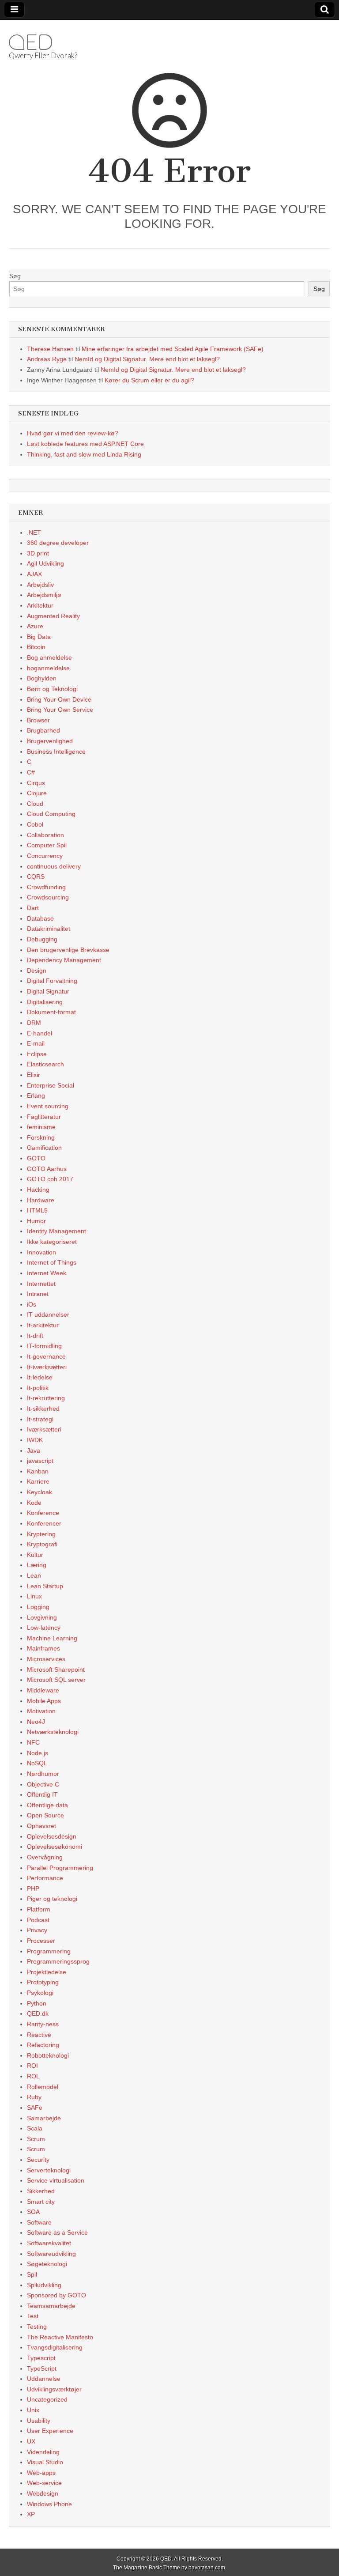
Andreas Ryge (47, 359)
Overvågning (45, 1857)
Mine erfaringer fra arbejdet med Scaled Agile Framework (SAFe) (173, 349)
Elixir (34, 1075)
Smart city (41, 2202)
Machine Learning (52, 1638)
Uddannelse (44, 2379)
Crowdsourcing (48, 897)
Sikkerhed (41, 2191)
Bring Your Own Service (60, 710)
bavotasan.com (207, 2568)
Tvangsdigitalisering (55, 2347)
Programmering (49, 1951)
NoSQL (37, 1763)
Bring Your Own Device (59, 699)
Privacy (37, 1930)
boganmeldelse (48, 668)
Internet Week (47, 1273)
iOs (32, 1304)
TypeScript (42, 2368)
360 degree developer (58, 543)
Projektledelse (47, 1972)
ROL (33, 2076)
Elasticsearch (45, 1064)
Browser (38, 720)
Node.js (38, 1753)
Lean (34, 1575)
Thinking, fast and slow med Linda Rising (84, 454)
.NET (34, 533)
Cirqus (36, 783)
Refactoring (43, 2045)
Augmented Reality (53, 616)
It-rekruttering (46, 1398)
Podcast (38, 1920)
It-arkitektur (43, 1325)
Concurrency (45, 856)
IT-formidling (44, 1346)
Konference (43, 1513)
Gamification (44, 1148)
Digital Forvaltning (52, 981)
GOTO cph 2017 (50, 1179)
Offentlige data (47, 1805)
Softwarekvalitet (49, 2243)
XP (31, 2514)
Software (39, 2222)
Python (37, 2003)
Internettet (41, 1284)
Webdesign (43, 2493)
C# (31, 772)
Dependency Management (64, 960)
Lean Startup (45, 1586)
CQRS (36, 876)
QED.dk (38, 2013)
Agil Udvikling (45, 563)
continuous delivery (54, 866)
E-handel (40, 1033)
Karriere (38, 1481)
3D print (38, 553)
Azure (35, 626)
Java (34, 1450)
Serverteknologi (49, 2170)
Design (37, 971)
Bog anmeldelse (49, 657)
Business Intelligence (56, 752)
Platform (39, 1909)
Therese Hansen (50, 349)
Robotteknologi (48, 2055)
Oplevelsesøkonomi (55, 1847)
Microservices (46, 1659)
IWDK (35, 1440)
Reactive (39, 2035)
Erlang (36, 1095)
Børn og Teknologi (52, 689)
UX (31, 2441)
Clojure (37, 793)
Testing (37, 2327)
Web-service (44, 2483)
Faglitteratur (44, 1117)
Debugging (42, 939)
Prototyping (43, 1982)
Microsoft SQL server (56, 1680)
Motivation (41, 1711)
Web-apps (41, 2473)
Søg (15, 276)
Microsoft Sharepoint (56, 1669)
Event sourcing (48, 1106)
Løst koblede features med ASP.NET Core (85, 444)
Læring (37, 1565)
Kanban (38, 1471)
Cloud (35, 804)
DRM (34, 1023)
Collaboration (45, 835)
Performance (45, 1878)
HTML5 (37, 1210)
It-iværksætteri (47, 1367)
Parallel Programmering (60, 1868)
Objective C (43, 1784)
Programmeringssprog (58, 1961)
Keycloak (40, 1492)
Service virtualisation (56, 2180)
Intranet (38, 1294)
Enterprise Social (51, 1085)
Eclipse (37, 1054)
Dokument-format (51, 1012)
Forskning (41, 1137)
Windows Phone (49, 2504)
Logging (38, 1607)
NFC (33, 1742)
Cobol (35, 824)
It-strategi (40, 1419)
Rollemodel (43, 2087)
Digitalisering (45, 1002)
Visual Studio (45, 2462)
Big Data (39, 637)
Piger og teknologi (52, 1899)
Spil (32, 2274)
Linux (34, 1596)
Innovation (41, 1252)
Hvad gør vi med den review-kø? (73, 433)
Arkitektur (40, 605)
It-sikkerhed (43, 1409)
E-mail (36, 1043)
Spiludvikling (44, 2285)
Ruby (34, 2097)
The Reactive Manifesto (60, 2337)
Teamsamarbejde (51, 2306)
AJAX (34, 574)
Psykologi (40, 1993)
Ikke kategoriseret (52, 1242)
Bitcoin (36, 647)
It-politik (38, 1388)
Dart (33, 908)
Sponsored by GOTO (56, 2295)
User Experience (50, 2431)
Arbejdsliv (40, 585)
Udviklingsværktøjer (54, 2389)
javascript (40, 1461)
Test (33, 2316)
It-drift (35, 1336)
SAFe (35, 2108)
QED (30, 42)
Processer (41, 1941)
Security (38, 2160)
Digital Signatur (48, 991)
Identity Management (56, 1231)
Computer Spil (47, 845)
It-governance (46, 1356)
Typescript (41, 2358)
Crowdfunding (46, 887)
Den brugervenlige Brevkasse (68, 950)
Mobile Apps (44, 1701)
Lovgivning (42, 1617)
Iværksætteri (44, 1429)
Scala (35, 2128)
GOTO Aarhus (47, 1169)
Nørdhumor (43, 1774)
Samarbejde (44, 2118)
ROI (32, 2066)
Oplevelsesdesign (52, 1836)
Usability (39, 2421)
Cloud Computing (51, 814)
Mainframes (43, 1648)
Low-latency (44, 1628)
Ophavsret (41, 1826)
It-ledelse (40, 1377)
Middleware (43, 1690)
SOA (33, 2212)
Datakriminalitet (49, 929)
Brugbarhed (43, 730)
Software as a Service (57, 2232)
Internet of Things (52, 1262)
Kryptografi (42, 1544)
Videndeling (43, 2452)
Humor (36, 1221)
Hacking (38, 1190)
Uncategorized (47, 2399)
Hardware (41, 1200)
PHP (33, 1889)
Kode (34, 1503)
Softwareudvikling (51, 2254)
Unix (33, 2410)
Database (40, 918)
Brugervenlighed (50, 741)
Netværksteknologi (53, 1732)
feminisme (41, 1127)
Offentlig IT (42, 1794)
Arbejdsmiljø (44, 595)
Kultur (35, 1555)
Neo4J (36, 1722)
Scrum (36, 2139)
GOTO (36, 1158)
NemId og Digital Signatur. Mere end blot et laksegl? (147, 359)
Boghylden (42, 678)
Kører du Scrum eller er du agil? (149, 380)
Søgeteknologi (47, 2264)
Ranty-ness (43, 2024)
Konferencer (44, 1523)
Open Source (45, 1815)
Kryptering (41, 1534)
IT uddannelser (48, 1314)
